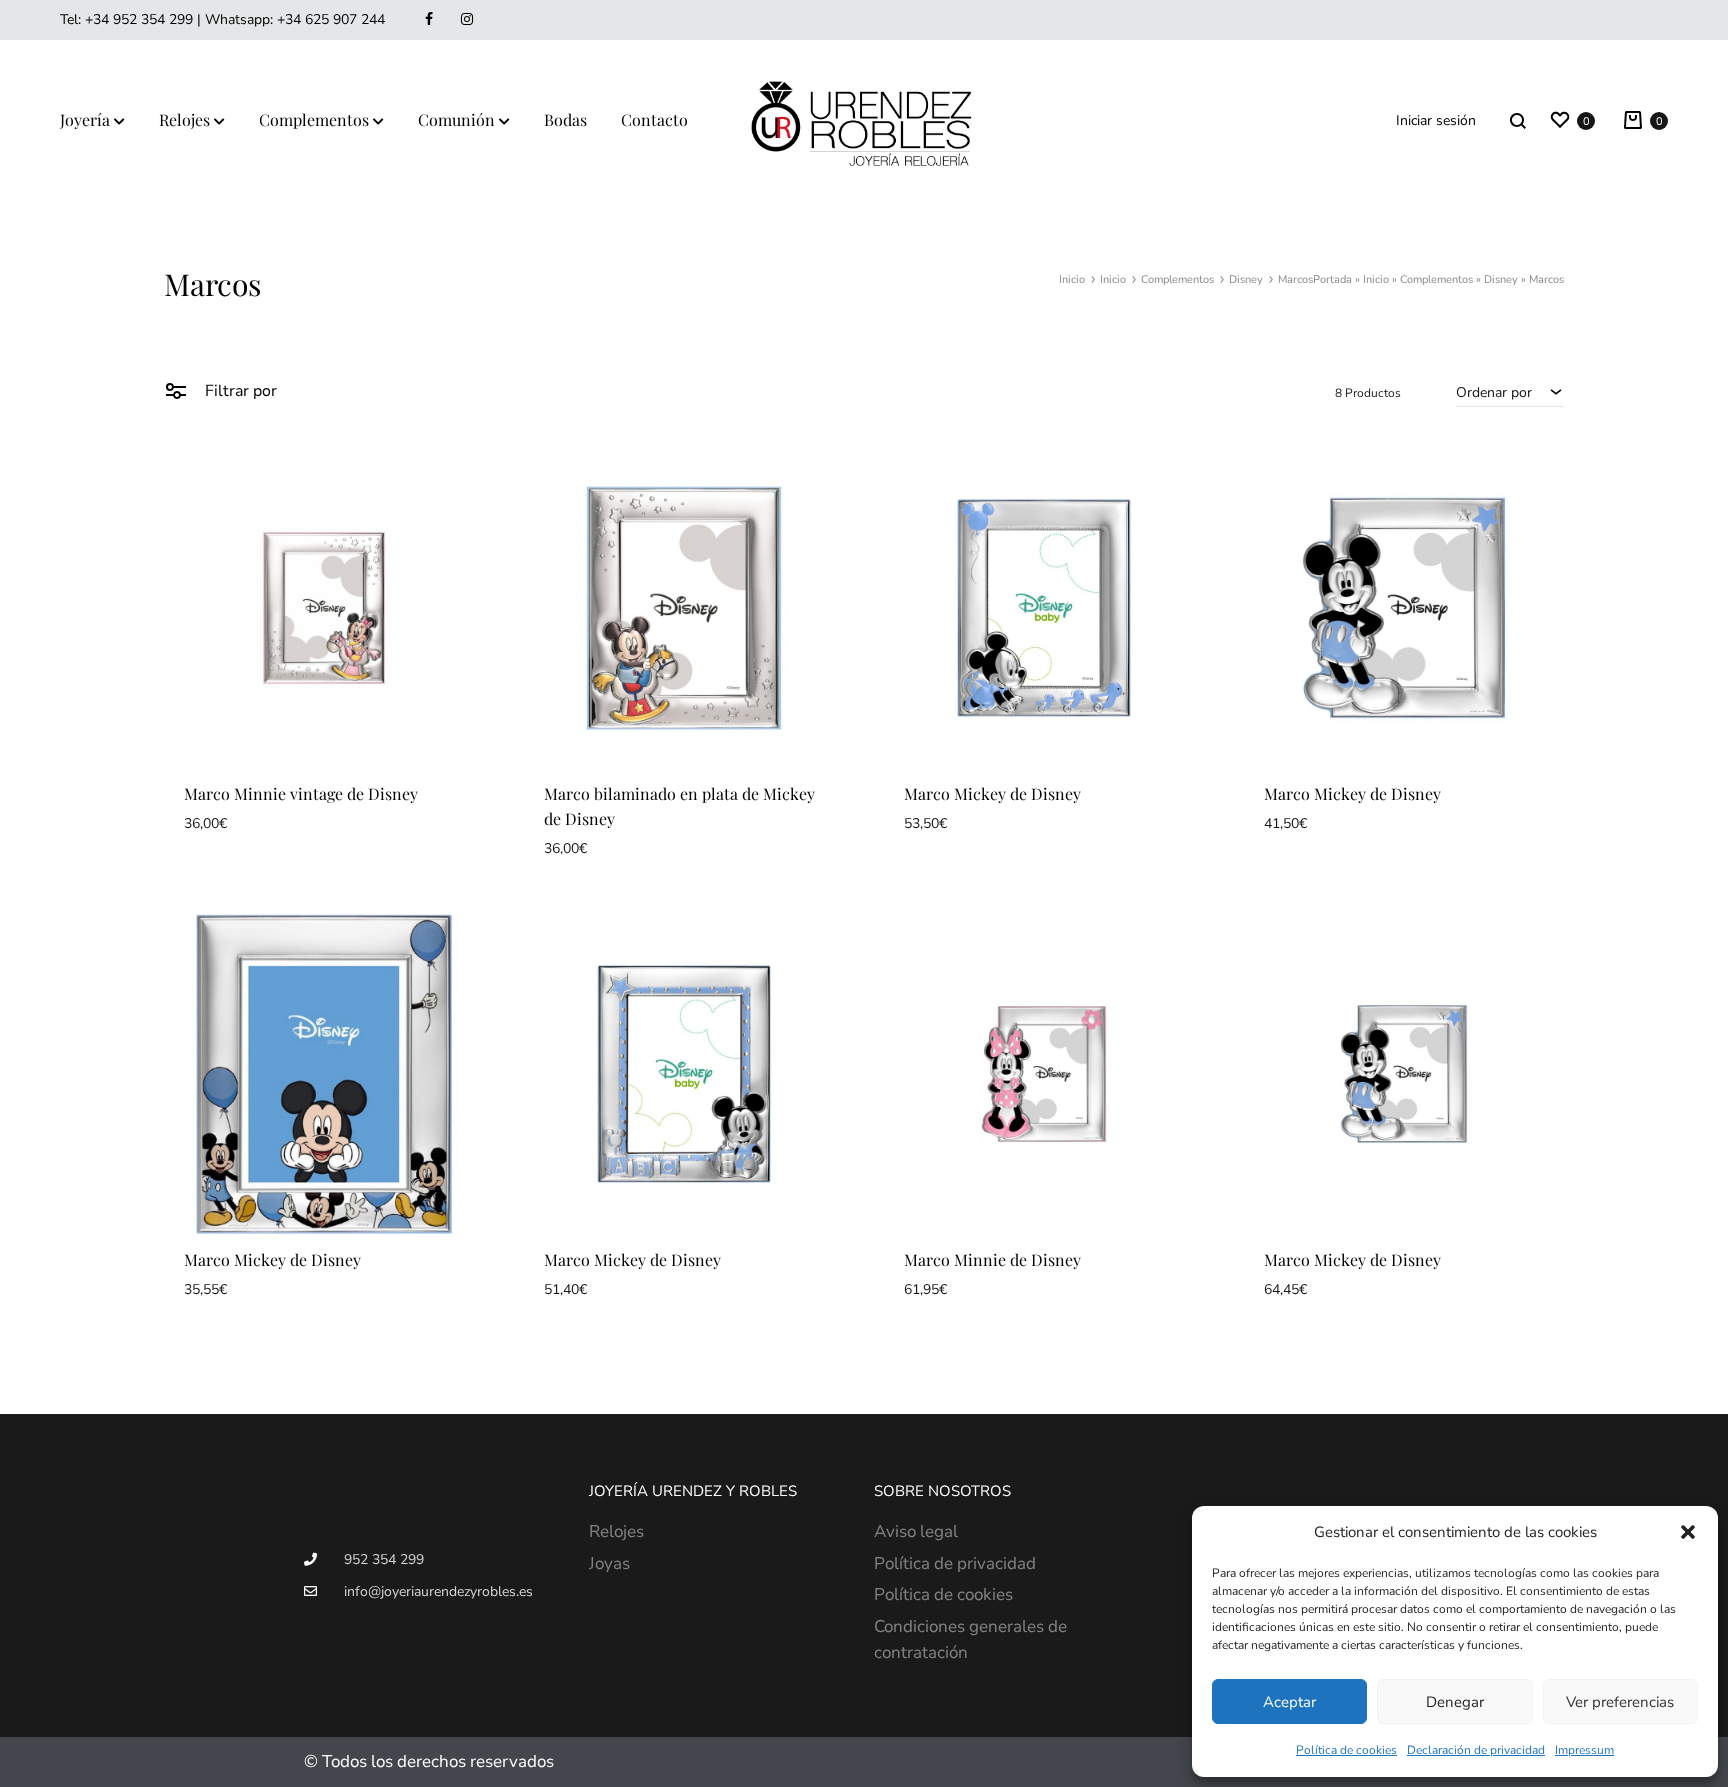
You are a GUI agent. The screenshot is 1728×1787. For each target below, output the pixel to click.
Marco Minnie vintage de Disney (301, 793)
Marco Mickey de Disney (992, 793)
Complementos (314, 119)
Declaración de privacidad (1476, 1750)
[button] (1688, 1532)
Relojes (184, 119)
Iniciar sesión (1436, 120)
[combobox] (1510, 392)
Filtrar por (239, 391)
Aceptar (1289, 1702)
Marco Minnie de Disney (992, 1259)
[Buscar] (1518, 120)
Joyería (85, 119)
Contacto (654, 119)
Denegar (1455, 1702)
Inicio (1376, 279)
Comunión (456, 119)
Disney (1501, 279)
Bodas (565, 119)
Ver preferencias (1620, 1702)
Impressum (1584, 1750)
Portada (1332, 279)
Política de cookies (1346, 1750)
